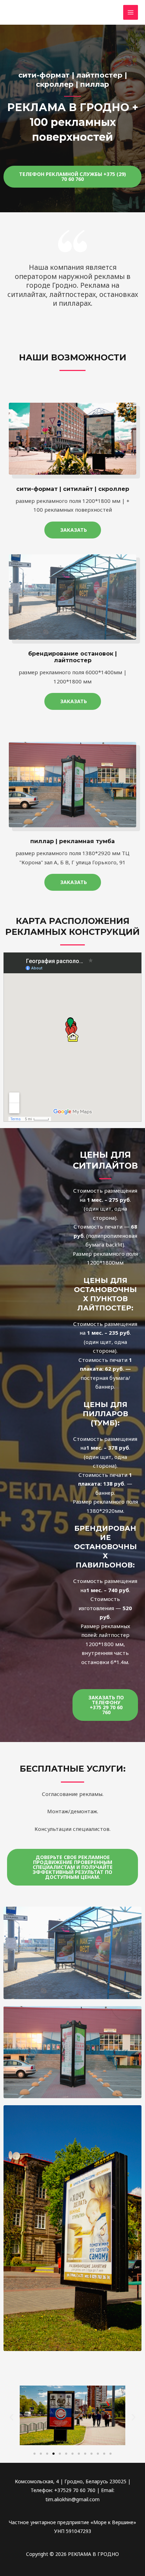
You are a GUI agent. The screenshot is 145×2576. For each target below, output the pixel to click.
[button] (72, 177)
